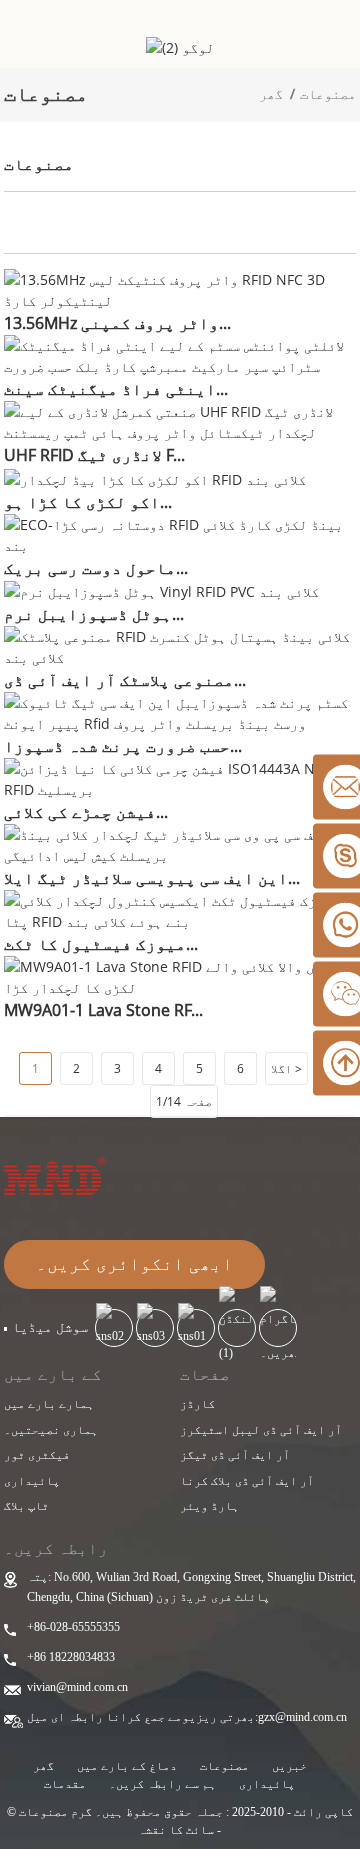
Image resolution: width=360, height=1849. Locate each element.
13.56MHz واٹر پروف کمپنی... (117, 323)
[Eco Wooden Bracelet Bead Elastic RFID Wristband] (155, 477)
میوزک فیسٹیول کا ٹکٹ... (101, 944)
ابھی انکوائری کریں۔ (134, 1264)
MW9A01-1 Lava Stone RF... (103, 1010)
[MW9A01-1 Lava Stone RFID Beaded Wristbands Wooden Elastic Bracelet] (180, 975)
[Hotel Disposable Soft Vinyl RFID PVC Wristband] (161, 590)
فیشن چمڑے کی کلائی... (86, 812)
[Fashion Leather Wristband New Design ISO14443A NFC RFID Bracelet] (180, 777)
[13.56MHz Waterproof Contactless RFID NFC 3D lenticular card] (180, 288)
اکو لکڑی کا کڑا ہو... (88, 502)
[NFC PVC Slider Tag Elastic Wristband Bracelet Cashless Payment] (180, 843)
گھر (271, 93)
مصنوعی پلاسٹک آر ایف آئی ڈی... (125, 680)
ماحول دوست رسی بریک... (96, 568)
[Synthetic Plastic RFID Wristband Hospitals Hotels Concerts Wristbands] (180, 645)
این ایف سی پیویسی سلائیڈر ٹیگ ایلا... (152, 878)
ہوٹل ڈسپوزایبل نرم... (94, 614)
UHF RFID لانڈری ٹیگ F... (94, 455)
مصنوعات (328, 93)
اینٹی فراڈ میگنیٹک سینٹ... (116, 389)
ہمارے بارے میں (49, 1404)
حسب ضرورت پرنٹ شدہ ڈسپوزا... (123, 746)
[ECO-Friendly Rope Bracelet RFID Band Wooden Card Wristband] (180, 532)
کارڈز (197, 1404)
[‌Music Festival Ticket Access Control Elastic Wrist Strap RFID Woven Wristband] (180, 909)
